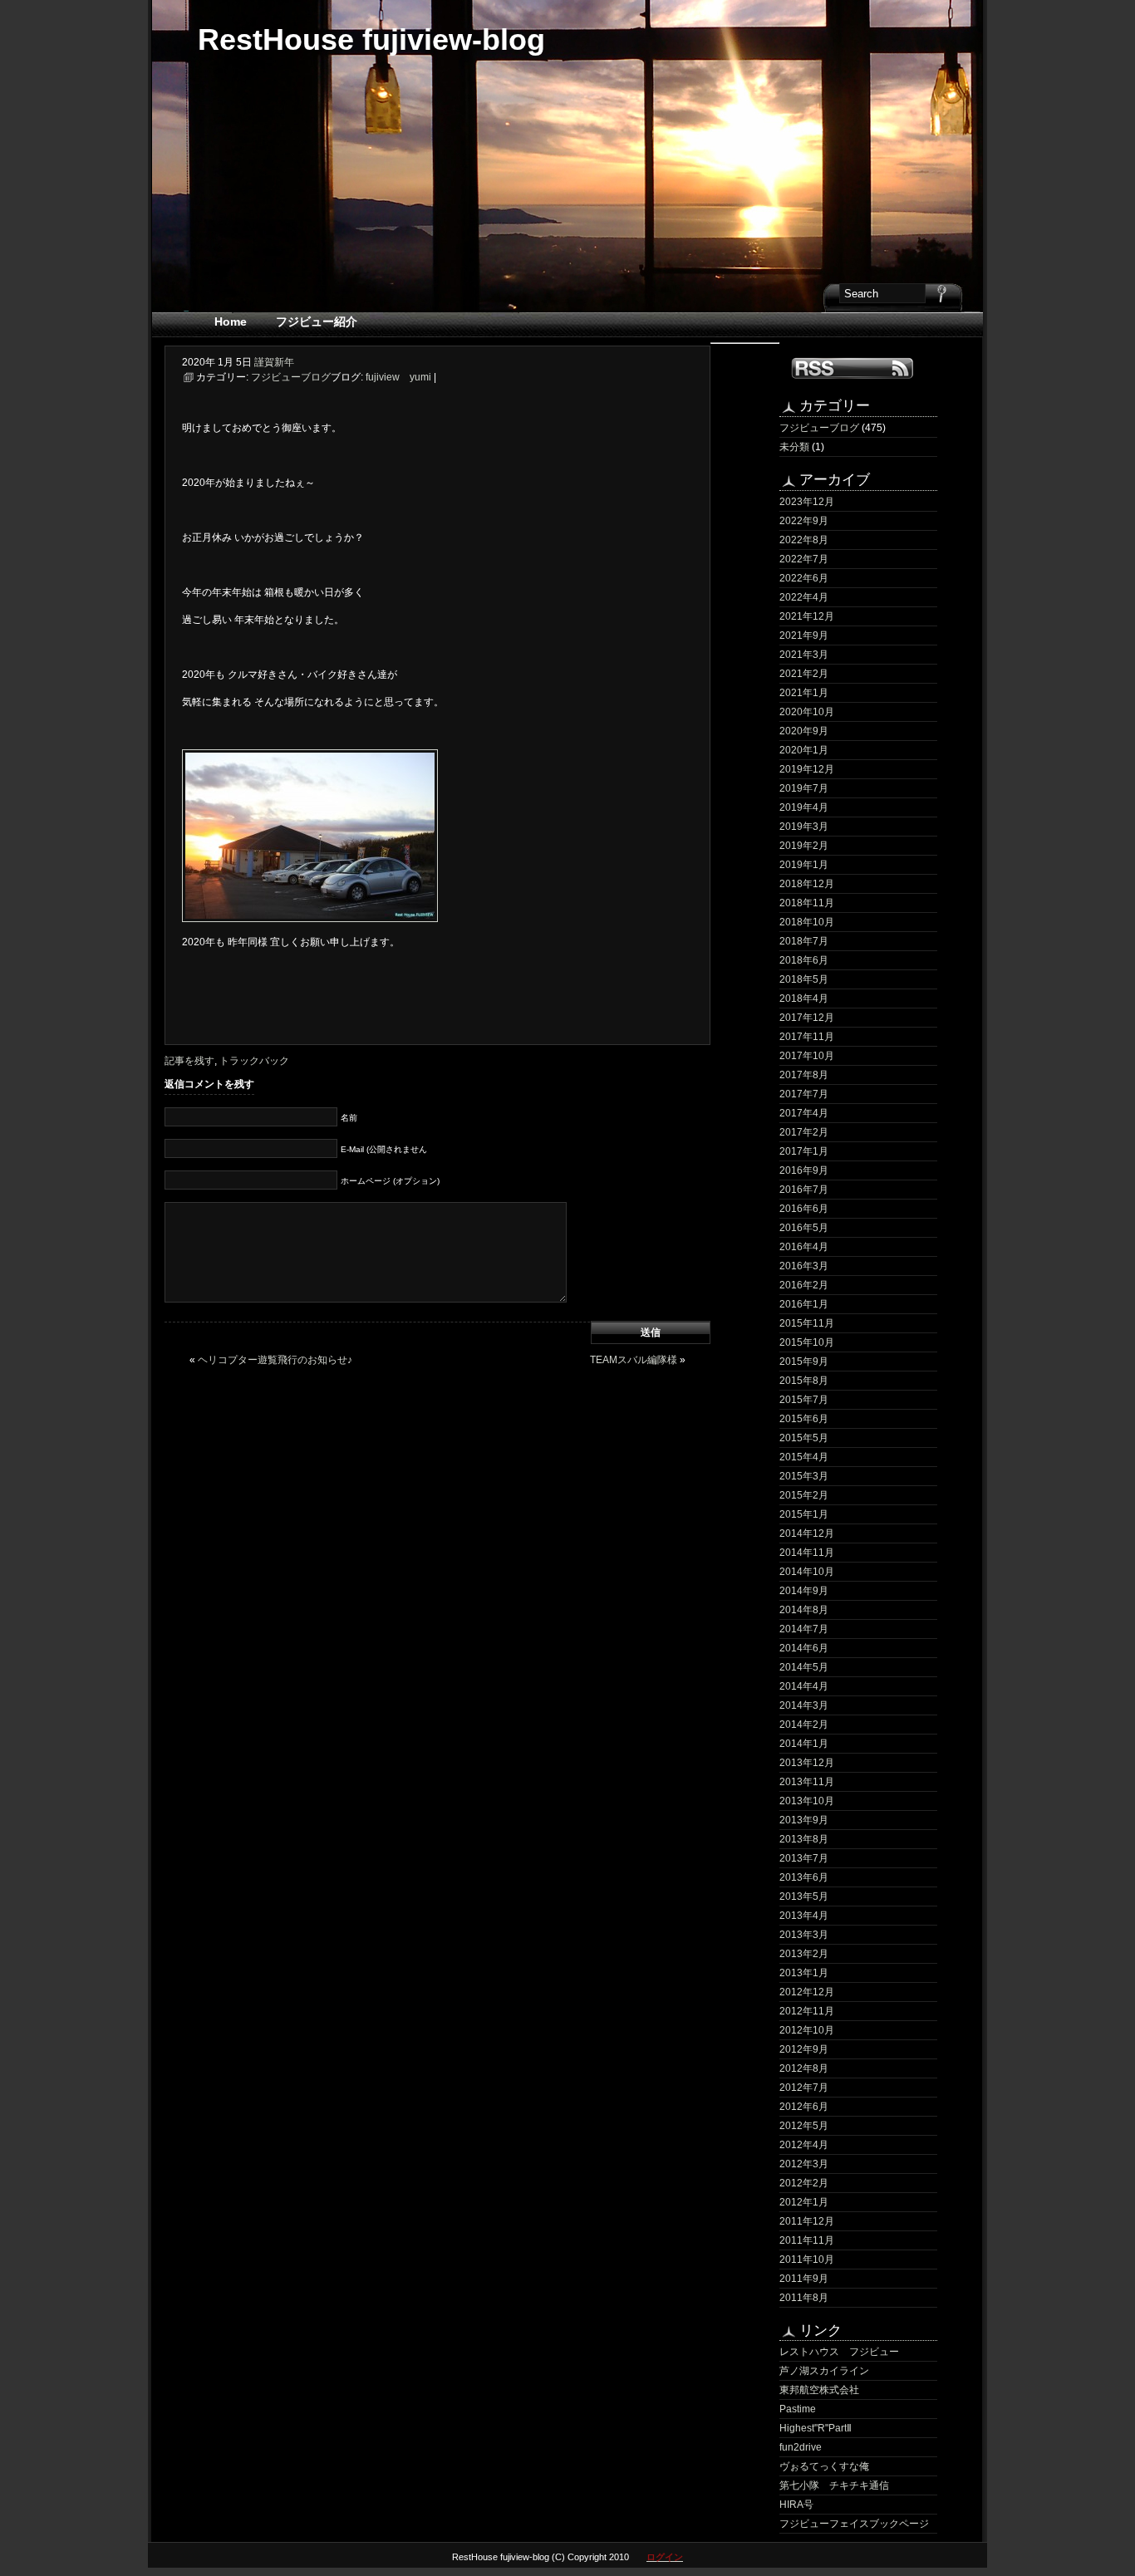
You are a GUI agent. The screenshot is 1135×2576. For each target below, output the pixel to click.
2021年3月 (804, 655)
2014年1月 (804, 1744)
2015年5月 (804, 1438)
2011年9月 (804, 2279)
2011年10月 (807, 2260)
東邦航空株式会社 (819, 2390)
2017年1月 (804, 1151)
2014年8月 (804, 1610)
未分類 (794, 447)
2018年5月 (804, 979)
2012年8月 (804, 2068)
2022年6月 (804, 578)
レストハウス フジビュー (839, 2352)
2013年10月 (807, 1801)
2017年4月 (804, 1113)
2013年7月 (804, 1858)
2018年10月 (807, 922)
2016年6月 (804, 1209)
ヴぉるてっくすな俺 (824, 2466)
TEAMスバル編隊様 (634, 1360)
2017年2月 (804, 1132)
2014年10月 (807, 1572)
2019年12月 (807, 769)
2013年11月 (807, 1782)
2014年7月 (804, 1629)
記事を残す (189, 1061)
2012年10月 (807, 2030)
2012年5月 (804, 2126)
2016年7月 (804, 1190)
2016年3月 (804, 1266)
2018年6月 (804, 960)
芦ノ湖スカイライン (824, 2371)
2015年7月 (804, 1400)
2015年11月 (807, 1323)
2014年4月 (804, 1686)
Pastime (798, 2409)
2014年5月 (804, 1667)
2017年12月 (807, 1018)
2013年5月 (804, 1896)
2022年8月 (804, 540)
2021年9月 (804, 635)
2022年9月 (804, 521)
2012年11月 (807, 2011)
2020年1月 (804, 750)
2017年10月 (807, 1056)
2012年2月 (804, 2183)
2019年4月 (804, 807)
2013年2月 (804, 1954)
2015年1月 (804, 1514)
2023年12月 (807, 502)
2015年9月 (804, 1362)
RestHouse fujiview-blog (371, 39)
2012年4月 (804, 2145)
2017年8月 (804, 1075)
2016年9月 (804, 1170)
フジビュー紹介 (317, 321)
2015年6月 (804, 1419)
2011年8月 (804, 2298)
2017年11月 (807, 1037)
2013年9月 (804, 1820)
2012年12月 (807, 1992)
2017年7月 (804, 1094)
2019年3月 (804, 827)
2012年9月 (804, 2049)
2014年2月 (804, 1725)
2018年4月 (804, 999)
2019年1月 (804, 865)
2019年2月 (804, 846)
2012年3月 (804, 2164)
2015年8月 (804, 1381)
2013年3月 (804, 1935)
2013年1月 (804, 1973)
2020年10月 (807, 712)
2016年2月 (804, 1285)
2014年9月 (804, 1591)
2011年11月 (807, 2240)
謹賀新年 (274, 362)
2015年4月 (804, 1457)
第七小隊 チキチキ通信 (834, 2485)
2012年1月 (804, 2202)
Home (231, 321)
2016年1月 (804, 1304)
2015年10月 (807, 1342)
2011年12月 (807, 2221)
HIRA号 (796, 2505)
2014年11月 (807, 1553)
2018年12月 (807, 884)
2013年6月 (804, 1877)
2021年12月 (807, 616)
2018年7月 (804, 941)
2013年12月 (807, 1763)
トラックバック (254, 1061)
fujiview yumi (398, 377)
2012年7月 (804, 2088)
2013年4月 (804, 1916)
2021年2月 (804, 674)
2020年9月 (804, 731)
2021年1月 (804, 693)
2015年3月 (804, 1476)
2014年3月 (804, 1705)
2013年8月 (804, 1839)
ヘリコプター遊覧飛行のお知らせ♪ (275, 1360)
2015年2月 (804, 1495)
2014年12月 (807, 1533)
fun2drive (801, 2447)
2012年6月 (804, 2107)
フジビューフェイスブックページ (854, 2524)
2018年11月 (807, 903)
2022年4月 (804, 597)
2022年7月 (804, 559)
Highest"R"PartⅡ (816, 2428)
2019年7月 (804, 788)
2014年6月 (804, 1648)
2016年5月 (804, 1228)
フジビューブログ (819, 428)
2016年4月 (804, 1247)
